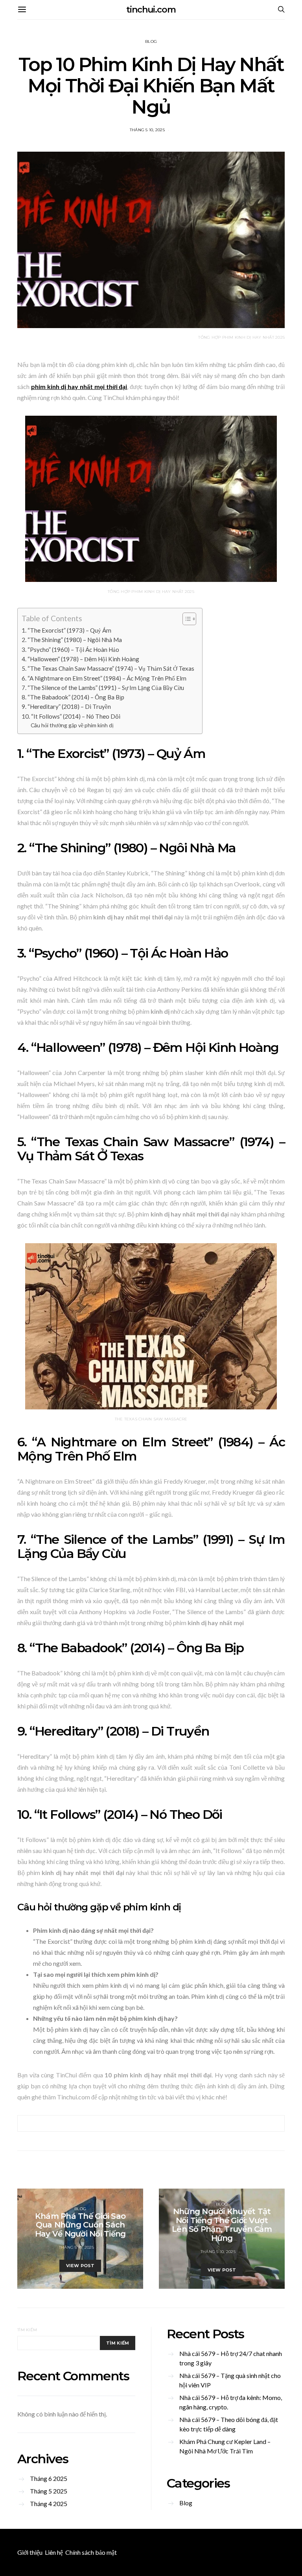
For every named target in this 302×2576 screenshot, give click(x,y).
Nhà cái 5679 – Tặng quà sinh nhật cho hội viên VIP (230, 2380)
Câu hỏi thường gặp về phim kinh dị (72, 725)
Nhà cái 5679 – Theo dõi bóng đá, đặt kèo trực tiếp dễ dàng (229, 2424)
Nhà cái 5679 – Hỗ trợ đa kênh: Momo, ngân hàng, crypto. (231, 2402)
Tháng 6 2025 (49, 2478)
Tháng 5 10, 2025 (147, 130)
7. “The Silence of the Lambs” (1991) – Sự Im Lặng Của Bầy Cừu (103, 688)
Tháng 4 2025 (49, 2504)
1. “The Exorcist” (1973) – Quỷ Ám (66, 630)
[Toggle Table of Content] (185, 619)
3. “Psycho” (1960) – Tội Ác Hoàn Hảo (70, 650)
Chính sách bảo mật (91, 2552)
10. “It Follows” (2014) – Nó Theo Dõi (71, 716)
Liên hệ (54, 2552)
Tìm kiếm (27, 2330)
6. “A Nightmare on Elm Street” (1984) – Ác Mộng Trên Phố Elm (104, 678)
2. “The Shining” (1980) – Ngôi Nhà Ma (72, 640)
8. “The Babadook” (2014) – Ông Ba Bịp (73, 697)
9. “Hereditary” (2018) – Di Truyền (66, 706)
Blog (151, 41)
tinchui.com (151, 10)
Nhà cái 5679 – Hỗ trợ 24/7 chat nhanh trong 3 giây (231, 2358)
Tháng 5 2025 (49, 2491)
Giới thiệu (30, 2552)
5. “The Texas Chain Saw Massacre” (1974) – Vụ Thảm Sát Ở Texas (108, 668)
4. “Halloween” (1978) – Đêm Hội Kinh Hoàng (80, 659)
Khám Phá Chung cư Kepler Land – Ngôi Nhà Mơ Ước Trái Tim (225, 2446)
